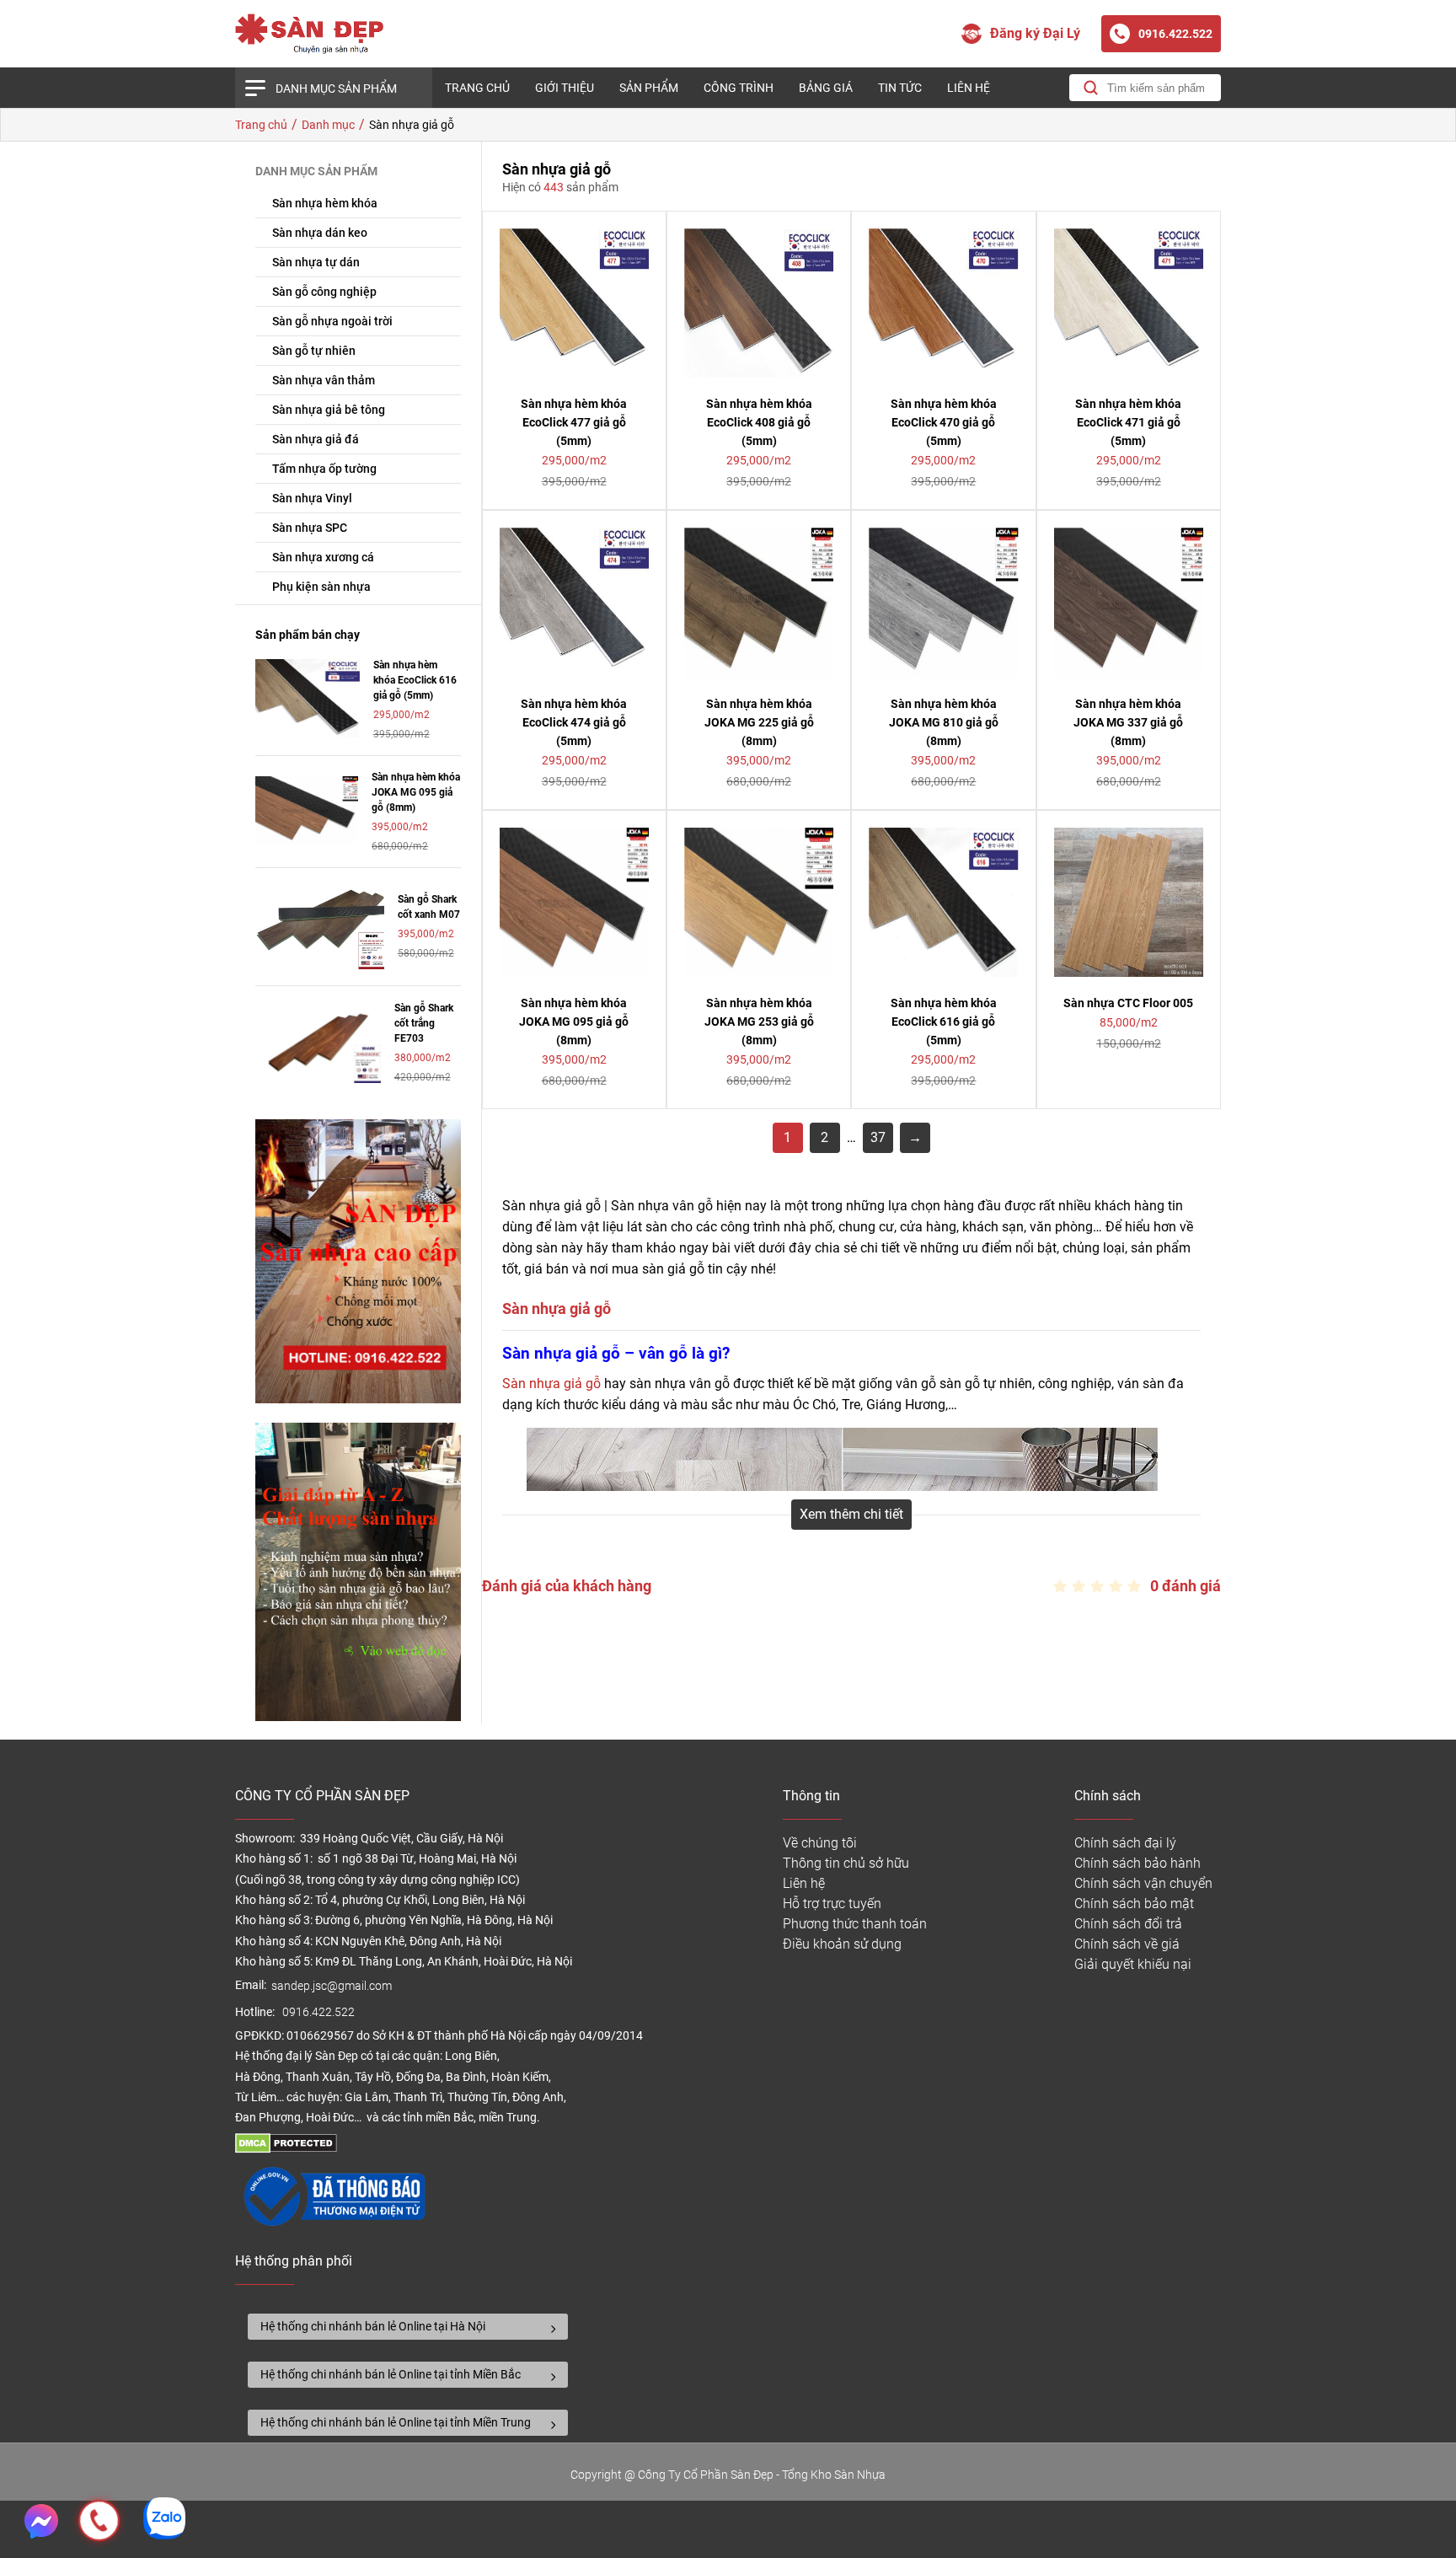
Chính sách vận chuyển (1143, 1883)
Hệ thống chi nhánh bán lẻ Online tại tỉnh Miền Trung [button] (396, 2422)
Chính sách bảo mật (1134, 1904)
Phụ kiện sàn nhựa (321, 587)
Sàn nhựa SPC (310, 528)
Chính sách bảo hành (1137, 1863)
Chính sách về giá (1127, 1944)
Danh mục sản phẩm (336, 88)
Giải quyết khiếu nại (1133, 1964)
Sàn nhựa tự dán (316, 262)
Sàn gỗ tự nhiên (314, 351)
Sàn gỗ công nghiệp (324, 292)
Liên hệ (969, 88)
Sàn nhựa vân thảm (324, 380)
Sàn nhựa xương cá (323, 557)
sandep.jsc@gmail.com (332, 1986)
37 (878, 1137)
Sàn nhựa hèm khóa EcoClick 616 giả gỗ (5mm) (415, 680)
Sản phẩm (649, 88)
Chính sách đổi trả (1128, 1924)
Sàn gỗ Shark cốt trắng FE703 (424, 1023)
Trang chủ (477, 88)
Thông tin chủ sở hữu (846, 1863)
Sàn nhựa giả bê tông (329, 410)
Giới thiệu (565, 88)
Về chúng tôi (820, 1843)
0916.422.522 (320, 2012)
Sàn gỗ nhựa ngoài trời (332, 321)
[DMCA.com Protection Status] (286, 2149)
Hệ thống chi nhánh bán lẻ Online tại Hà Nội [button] (373, 2326)
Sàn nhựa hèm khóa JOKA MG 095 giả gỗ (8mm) (416, 792)
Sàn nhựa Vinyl (312, 498)
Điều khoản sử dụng (842, 1944)
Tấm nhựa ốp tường (324, 469)
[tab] (408, 2327)
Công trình (739, 88)
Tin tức (900, 88)
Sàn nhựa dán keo (320, 233)
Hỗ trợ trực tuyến (832, 1904)
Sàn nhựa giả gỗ (551, 1384)
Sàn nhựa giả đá (316, 439)
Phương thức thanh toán (855, 1924)
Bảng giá (826, 88)
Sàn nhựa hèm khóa (325, 203)
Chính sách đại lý (1125, 1843)
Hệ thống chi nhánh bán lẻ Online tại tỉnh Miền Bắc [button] (391, 2374)
